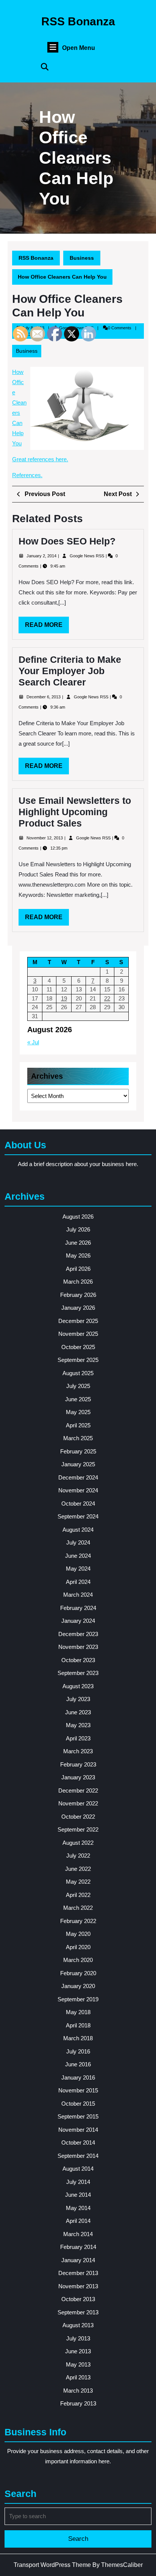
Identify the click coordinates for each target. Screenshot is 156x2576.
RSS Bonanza (78, 21)
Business (82, 258)
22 (107, 998)
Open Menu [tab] (79, 48)
